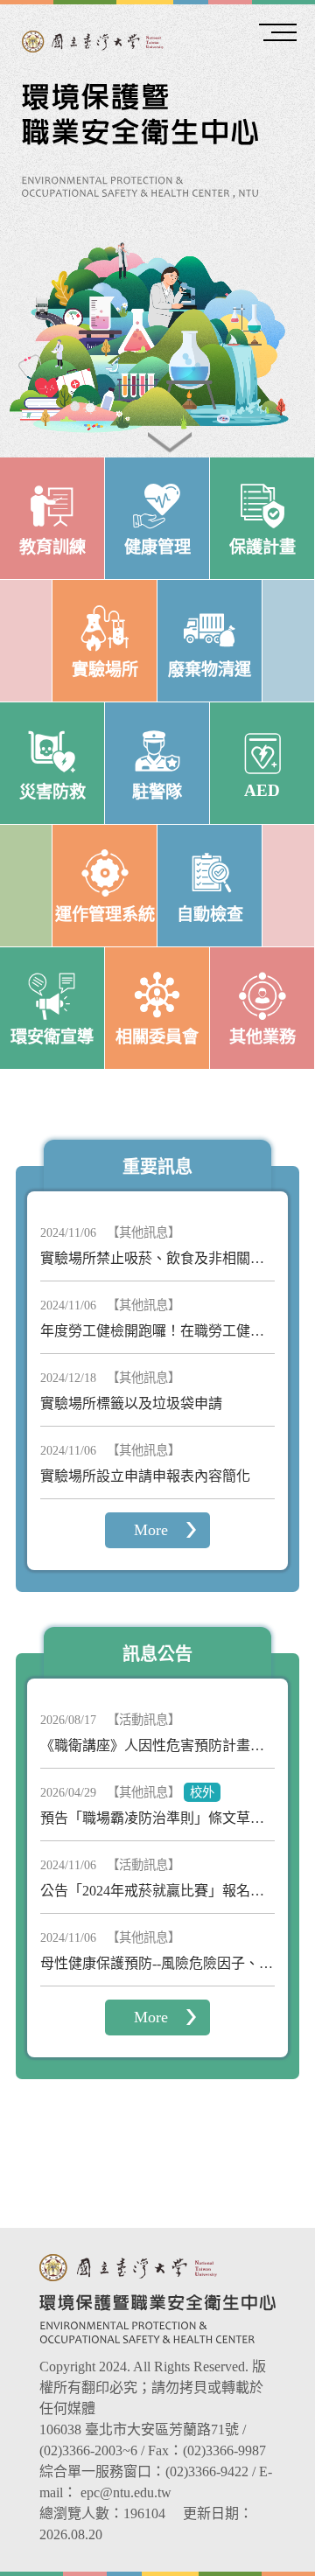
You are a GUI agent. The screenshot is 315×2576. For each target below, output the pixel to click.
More (151, 1530)
